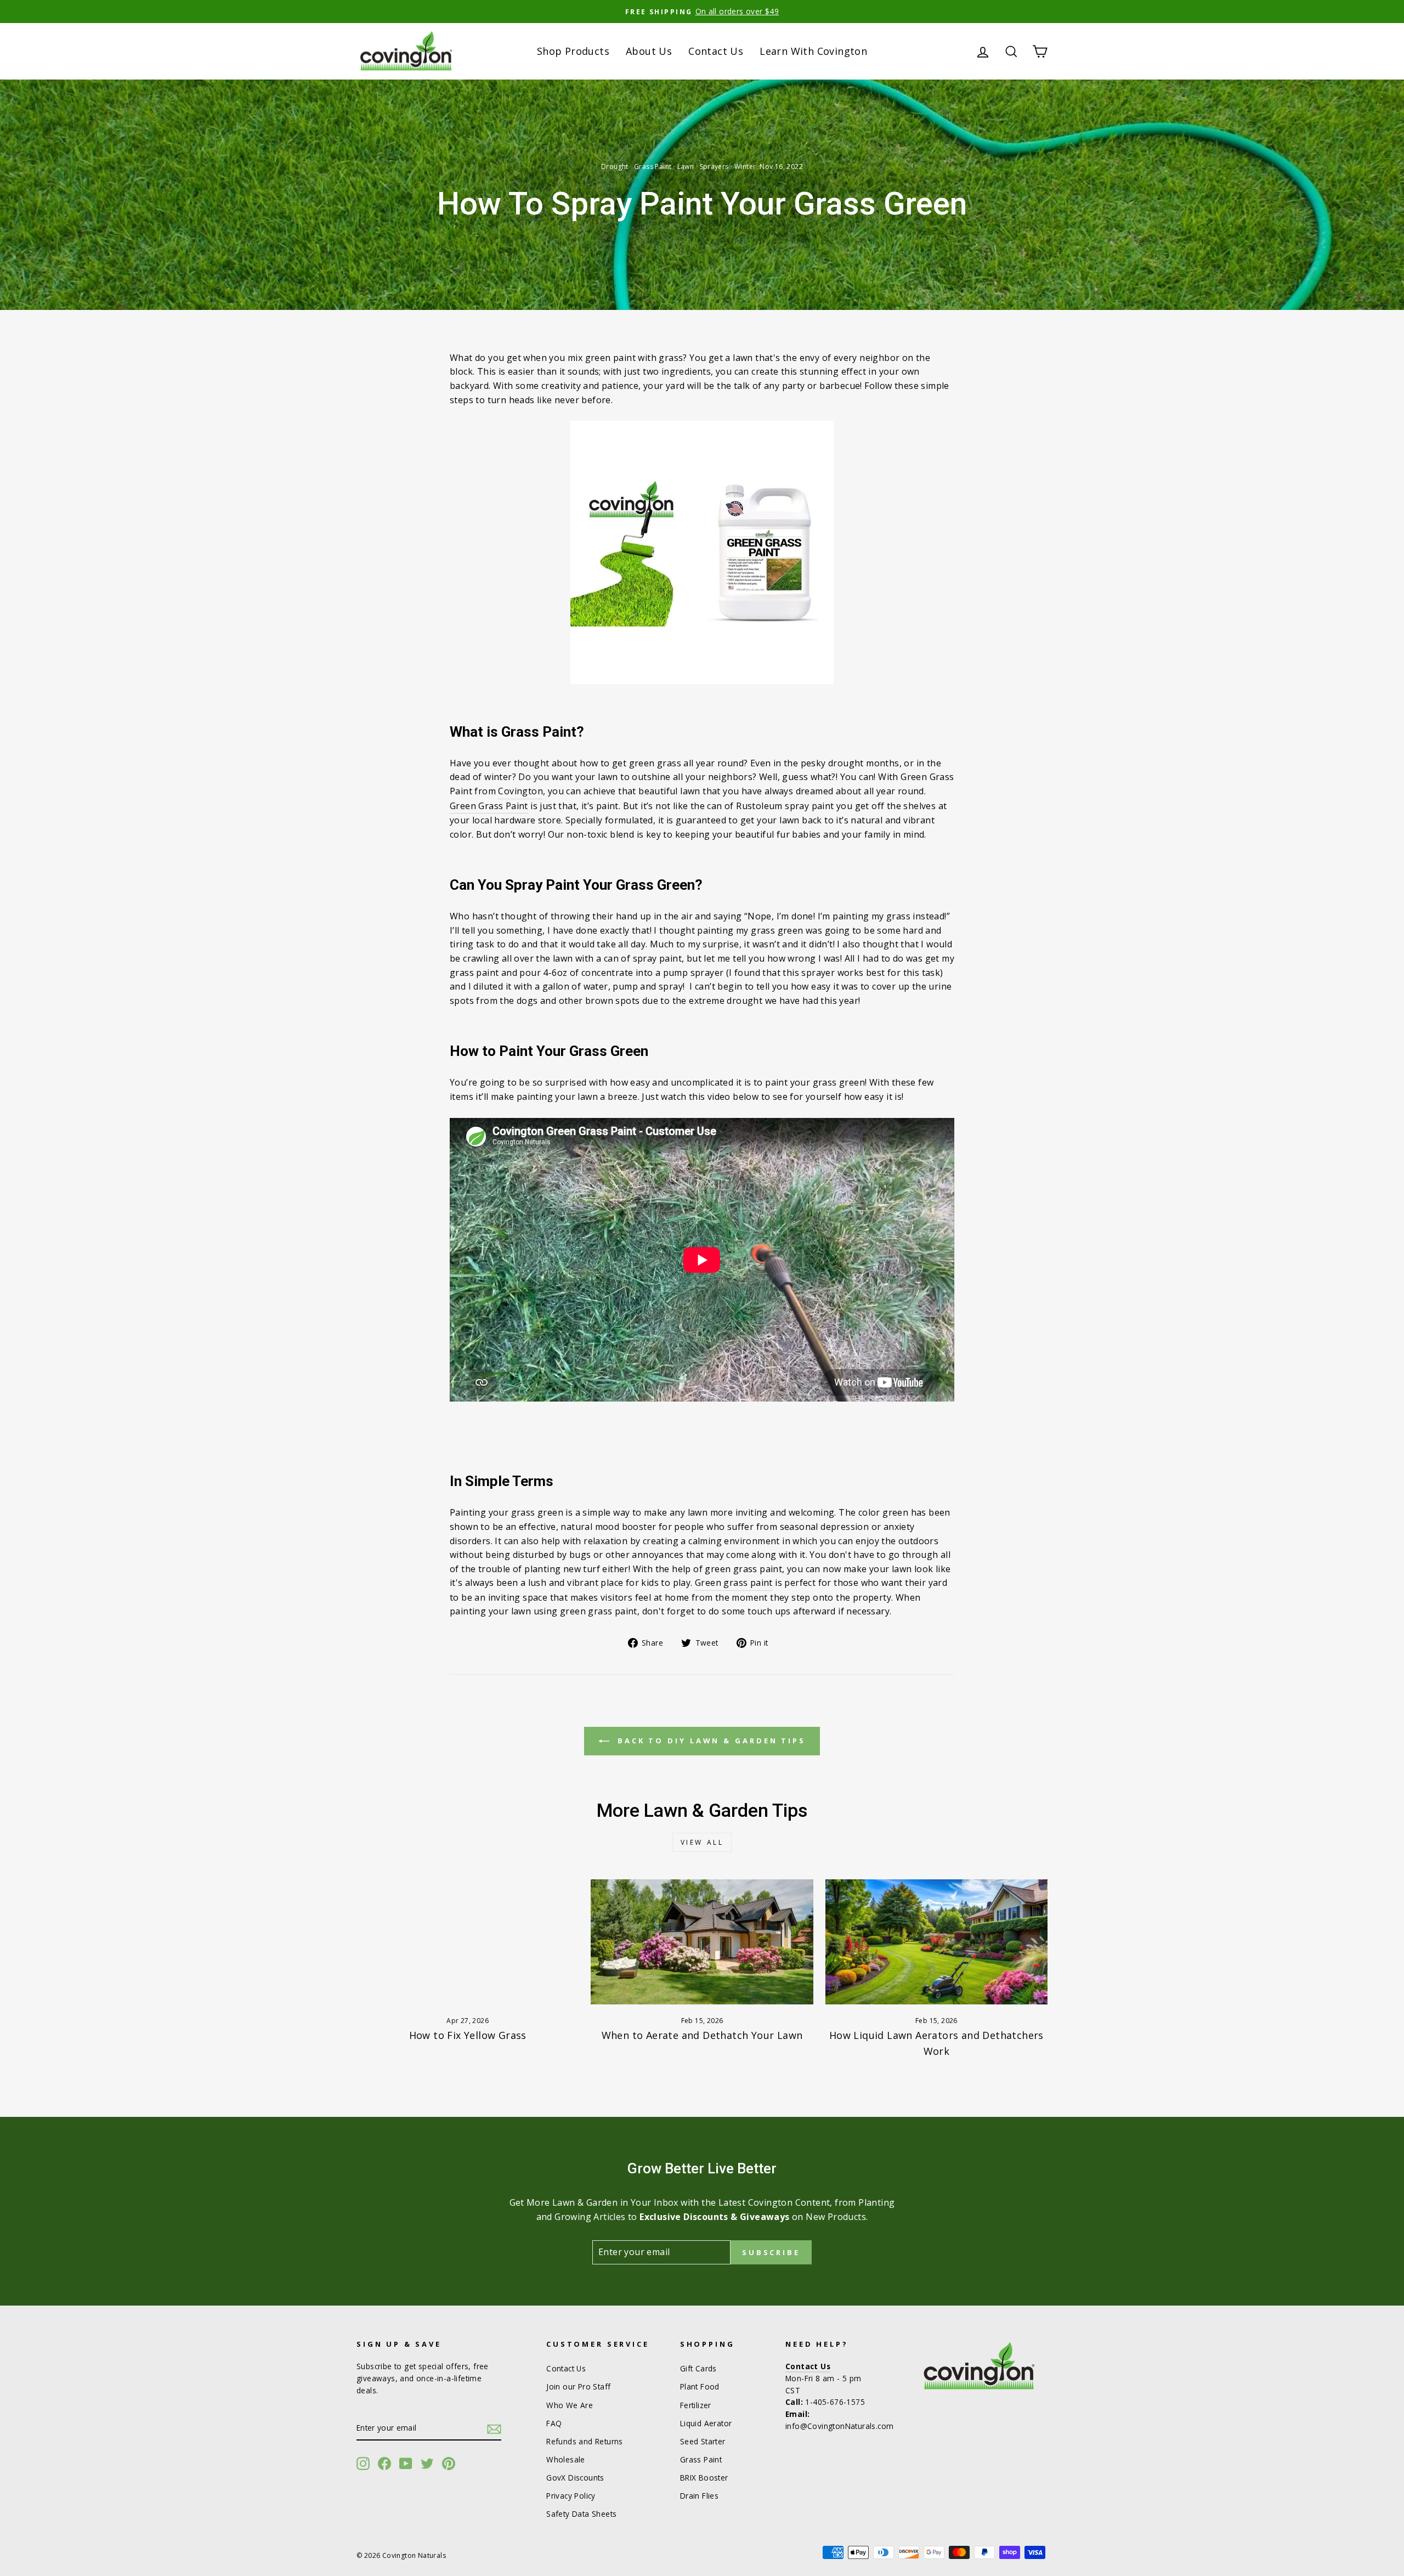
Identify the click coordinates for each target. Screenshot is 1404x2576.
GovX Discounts (575, 2478)
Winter (745, 166)
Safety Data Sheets (581, 2514)
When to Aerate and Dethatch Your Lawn (702, 2035)
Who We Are (570, 2405)
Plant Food (700, 2386)
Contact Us (716, 51)
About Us (649, 51)
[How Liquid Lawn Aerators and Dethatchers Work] (936, 1942)
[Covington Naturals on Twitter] (427, 2464)
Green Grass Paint (489, 806)
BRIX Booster (704, 2478)
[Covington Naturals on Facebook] (384, 2464)
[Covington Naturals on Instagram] (363, 2464)
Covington (520, 791)
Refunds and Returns (585, 2441)
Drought (615, 166)
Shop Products (573, 51)
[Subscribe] (494, 2428)
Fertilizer (696, 2405)
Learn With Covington (813, 51)
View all (702, 1842)
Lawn (686, 166)
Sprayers (714, 166)
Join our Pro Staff (578, 2386)
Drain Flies (699, 2496)
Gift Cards (698, 2368)
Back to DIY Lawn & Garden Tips (710, 1741)
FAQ (554, 2423)
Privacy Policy (571, 2496)
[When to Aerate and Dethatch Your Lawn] (702, 1942)
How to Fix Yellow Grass (468, 2035)
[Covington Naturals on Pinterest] (449, 2464)
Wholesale (566, 2459)
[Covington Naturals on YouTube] (406, 2464)
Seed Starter (703, 2441)
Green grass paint (734, 1583)
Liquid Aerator (706, 2423)
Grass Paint (653, 166)
